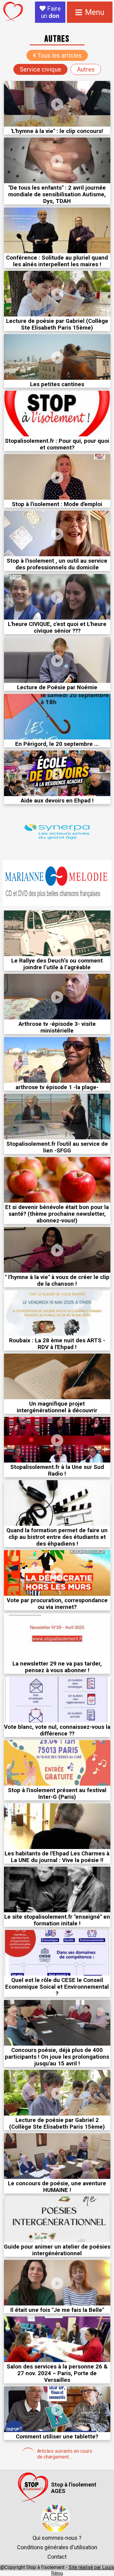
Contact (57, 2557)
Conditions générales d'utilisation (57, 2547)
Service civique (40, 69)
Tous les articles (59, 55)
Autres (86, 69)
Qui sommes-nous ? (57, 2538)
